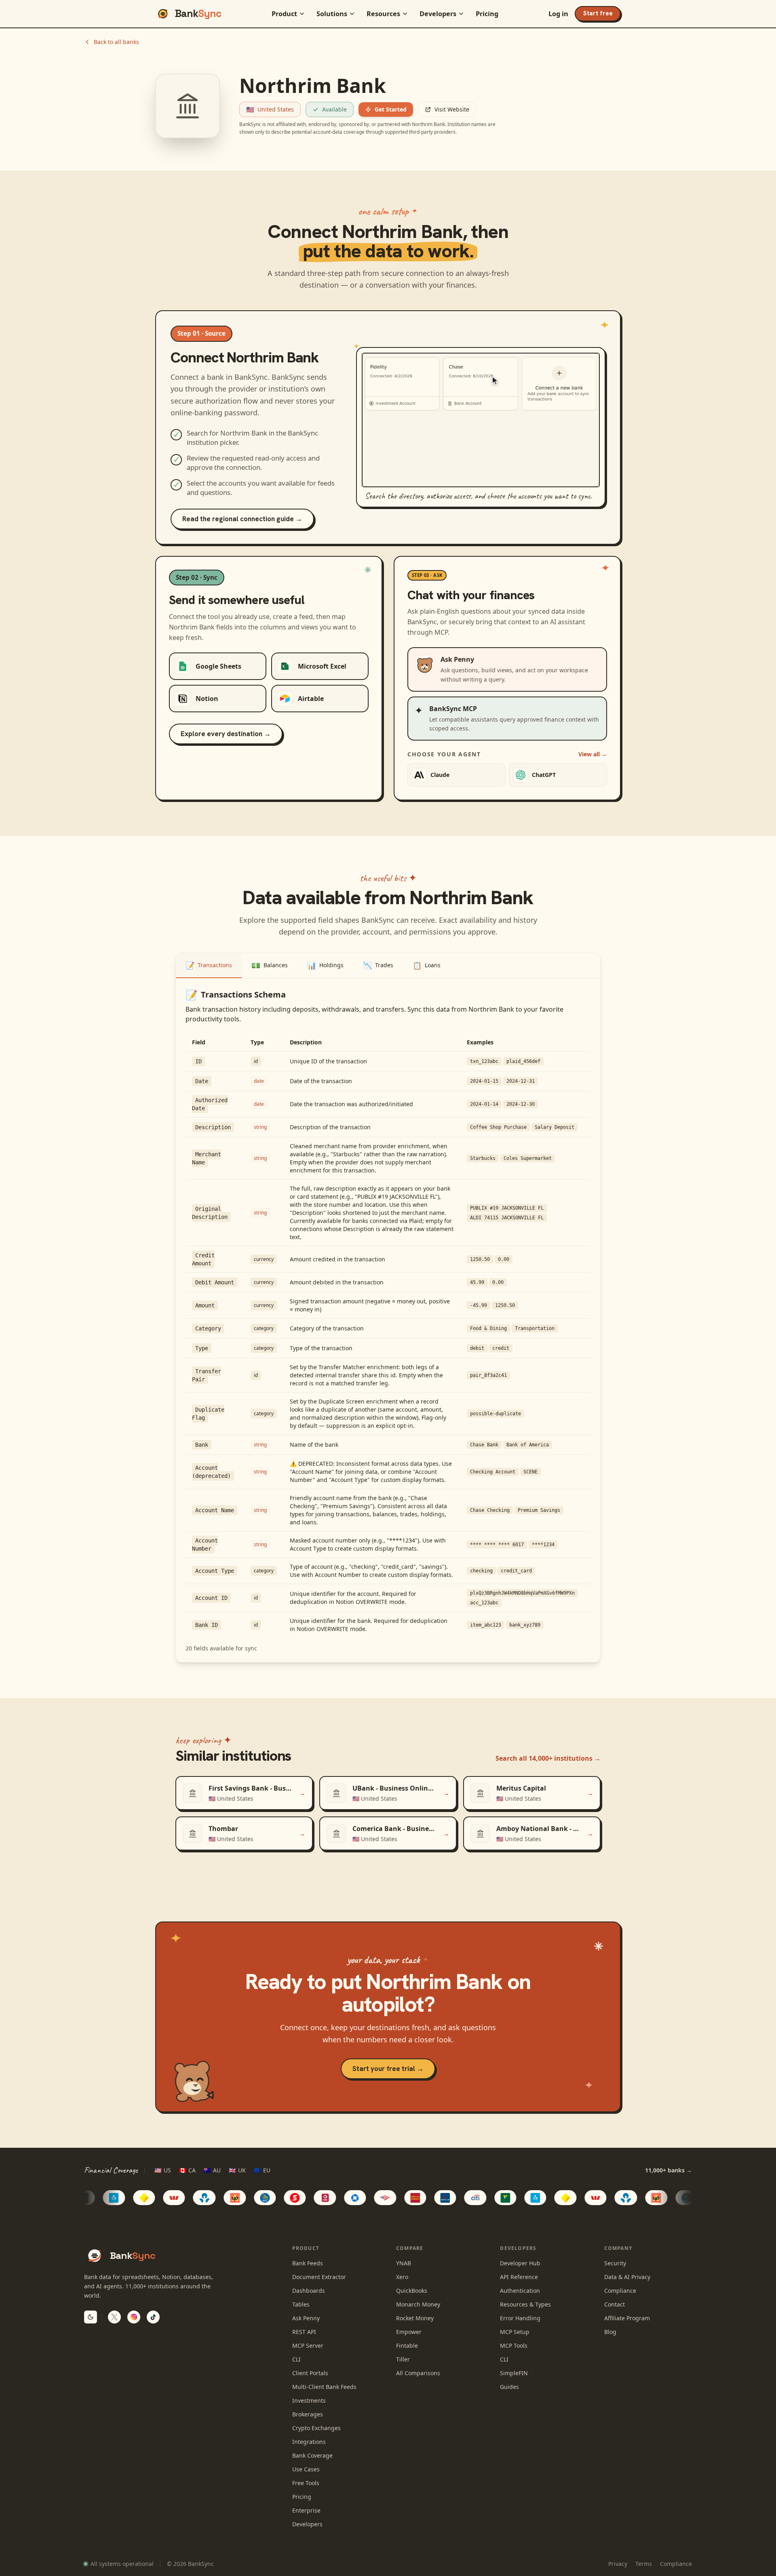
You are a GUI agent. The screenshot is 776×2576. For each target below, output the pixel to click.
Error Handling (520, 2318)
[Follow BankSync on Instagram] (134, 2317)
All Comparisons (418, 2373)
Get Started (391, 109)
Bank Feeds (308, 2263)
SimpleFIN (514, 2373)
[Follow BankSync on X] (114, 2317)
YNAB (404, 2263)
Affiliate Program (627, 2318)
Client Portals (310, 2373)
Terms (644, 2564)
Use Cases (306, 2469)
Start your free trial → (388, 2069)
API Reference (519, 2277)
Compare (410, 2248)
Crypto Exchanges (316, 2428)
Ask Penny (306, 2318)
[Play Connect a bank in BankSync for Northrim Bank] (481, 420)
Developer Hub (520, 2263)
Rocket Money (415, 2318)
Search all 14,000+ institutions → (548, 1758)
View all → (593, 754)
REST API (304, 2332)
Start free (598, 13)
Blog (610, 2332)
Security (615, 2263)
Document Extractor (319, 2277)
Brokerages (308, 2414)
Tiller (403, 2359)
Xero (402, 2277)
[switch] (91, 2317)
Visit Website (452, 109)
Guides (509, 2387)
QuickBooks (412, 2291)
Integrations (309, 2442)
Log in (558, 14)
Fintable (407, 2346)
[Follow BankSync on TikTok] (153, 2317)
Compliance (620, 2291)
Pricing (487, 14)
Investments (309, 2400)
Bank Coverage (312, 2455)
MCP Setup (515, 2332)
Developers (438, 14)
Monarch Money (418, 2304)
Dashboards (309, 2291)
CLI (296, 2359)
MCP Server (308, 2346)
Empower (409, 2332)
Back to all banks (116, 42)
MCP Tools (514, 2346)
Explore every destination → (226, 734)
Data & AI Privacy (627, 2277)
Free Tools (306, 2483)
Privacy (618, 2564)
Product (284, 14)
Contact (615, 2304)
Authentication (520, 2291)
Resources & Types (525, 2304)
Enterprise (306, 2510)
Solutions (332, 14)
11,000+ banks (668, 2170)
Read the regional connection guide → (242, 519)
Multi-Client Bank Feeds (324, 2387)
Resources (383, 14)
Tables (301, 2304)
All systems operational (122, 2564)
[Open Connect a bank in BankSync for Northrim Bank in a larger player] (587, 478)
